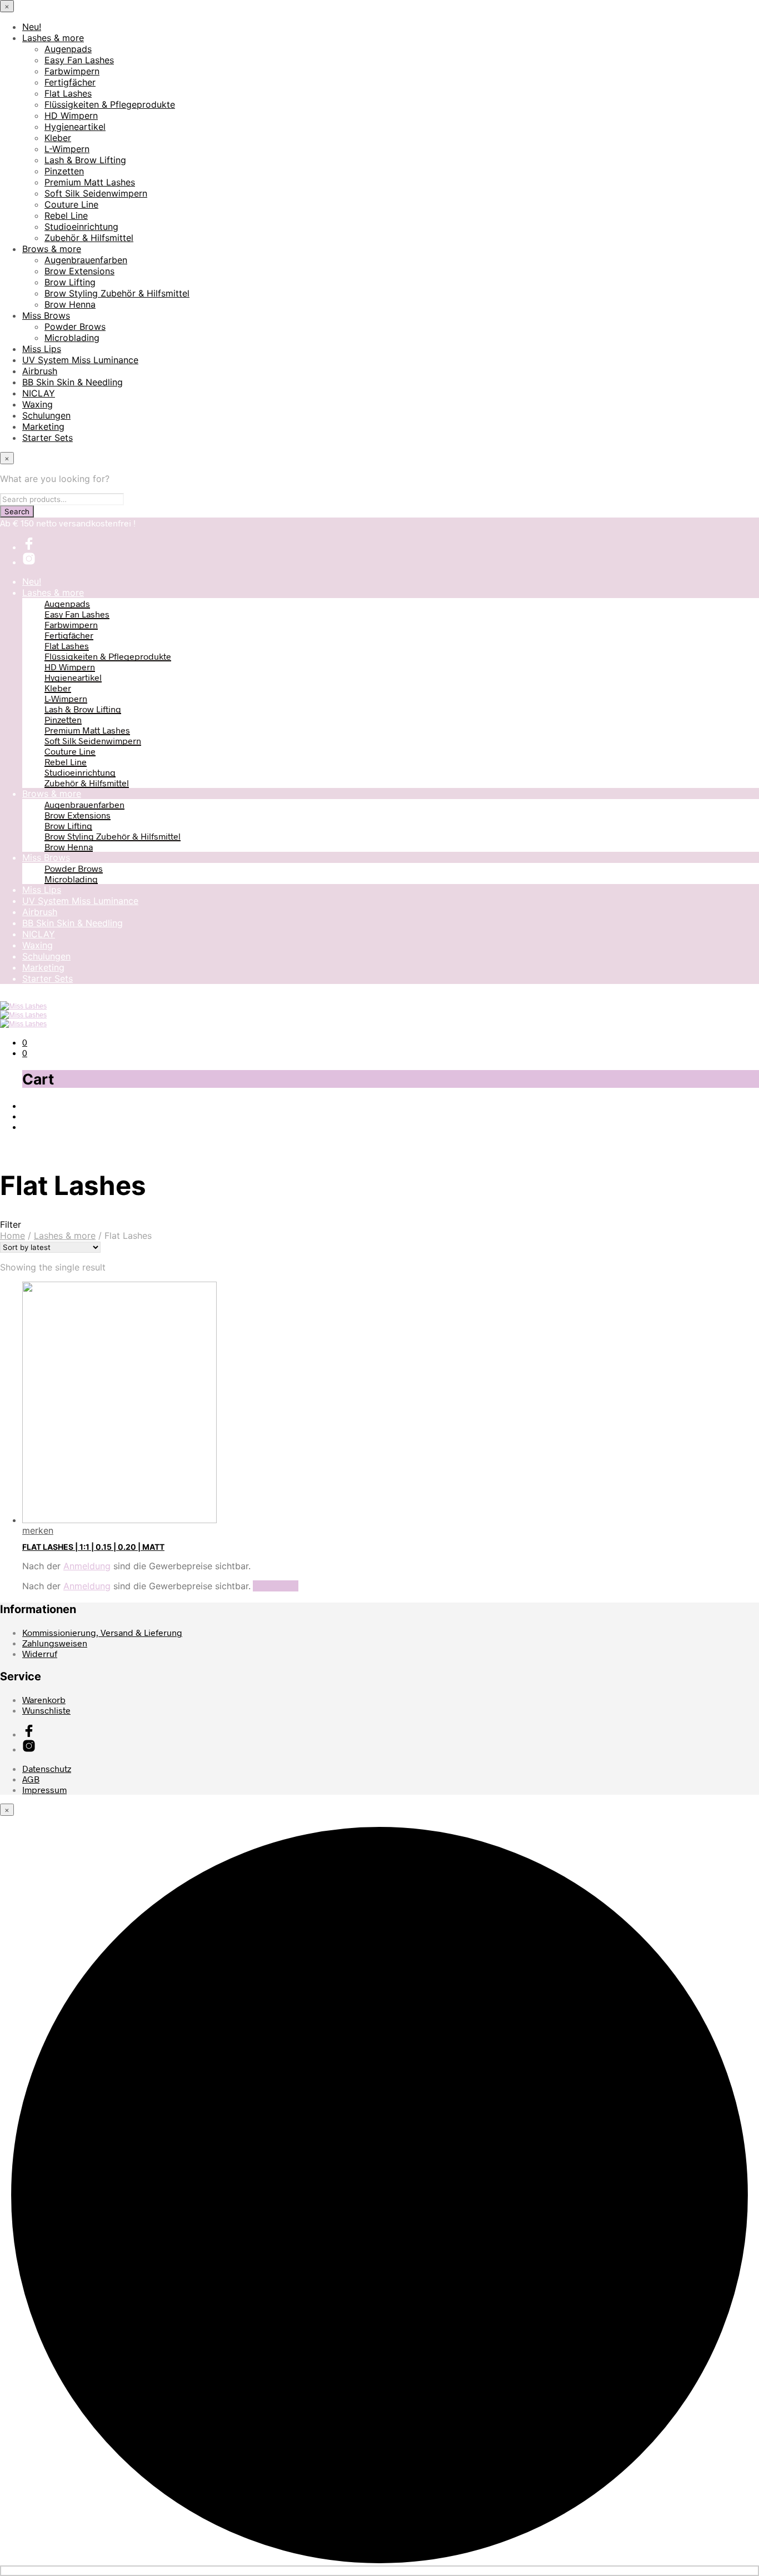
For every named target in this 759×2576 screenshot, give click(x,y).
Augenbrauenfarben (86, 260)
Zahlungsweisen (55, 1643)
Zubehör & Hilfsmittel (89, 238)
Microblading (72, 338)
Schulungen (46, 415)
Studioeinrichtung (81, 227)
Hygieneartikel (75, 127)
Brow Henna (70, 304)
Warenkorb (44, 1699)
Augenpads (68, 49)
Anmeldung (87, 1566)
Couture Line (71, 204)
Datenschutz (47, 1768)
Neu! (32, 27)
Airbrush (40, 371)
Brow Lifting (70, 282)
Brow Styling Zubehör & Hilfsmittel (117, 293)
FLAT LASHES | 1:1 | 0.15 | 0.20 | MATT (93, 1547)
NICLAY (39, 393)
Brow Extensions (79, 271)
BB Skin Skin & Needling (73, 382)
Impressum (44, 1789)
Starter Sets (48, 438)
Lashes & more (53, 38)
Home (13, 1236)
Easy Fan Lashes (79, 60)
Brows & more (52, 249)
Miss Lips (42, 349)
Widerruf (40, 1653)
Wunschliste (46, 1710)
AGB (31, 1779)
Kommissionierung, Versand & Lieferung (102, 1632)
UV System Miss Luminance (80, 360)
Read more (276, 1586)
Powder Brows (75, 327)
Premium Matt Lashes (90, 182)
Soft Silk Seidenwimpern (96, 193)
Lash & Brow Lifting (85, 160)
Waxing (38, 404)
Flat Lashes (68, 93)
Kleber (58, 138)
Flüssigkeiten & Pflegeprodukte (110, 104)
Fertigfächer (70, 82)
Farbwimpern (72, 71)
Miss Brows (46, 315)
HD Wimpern (71, 116)
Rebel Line (66, 215)
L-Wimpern (67, 149)
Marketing (43, 426)
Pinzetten (64, 171)
